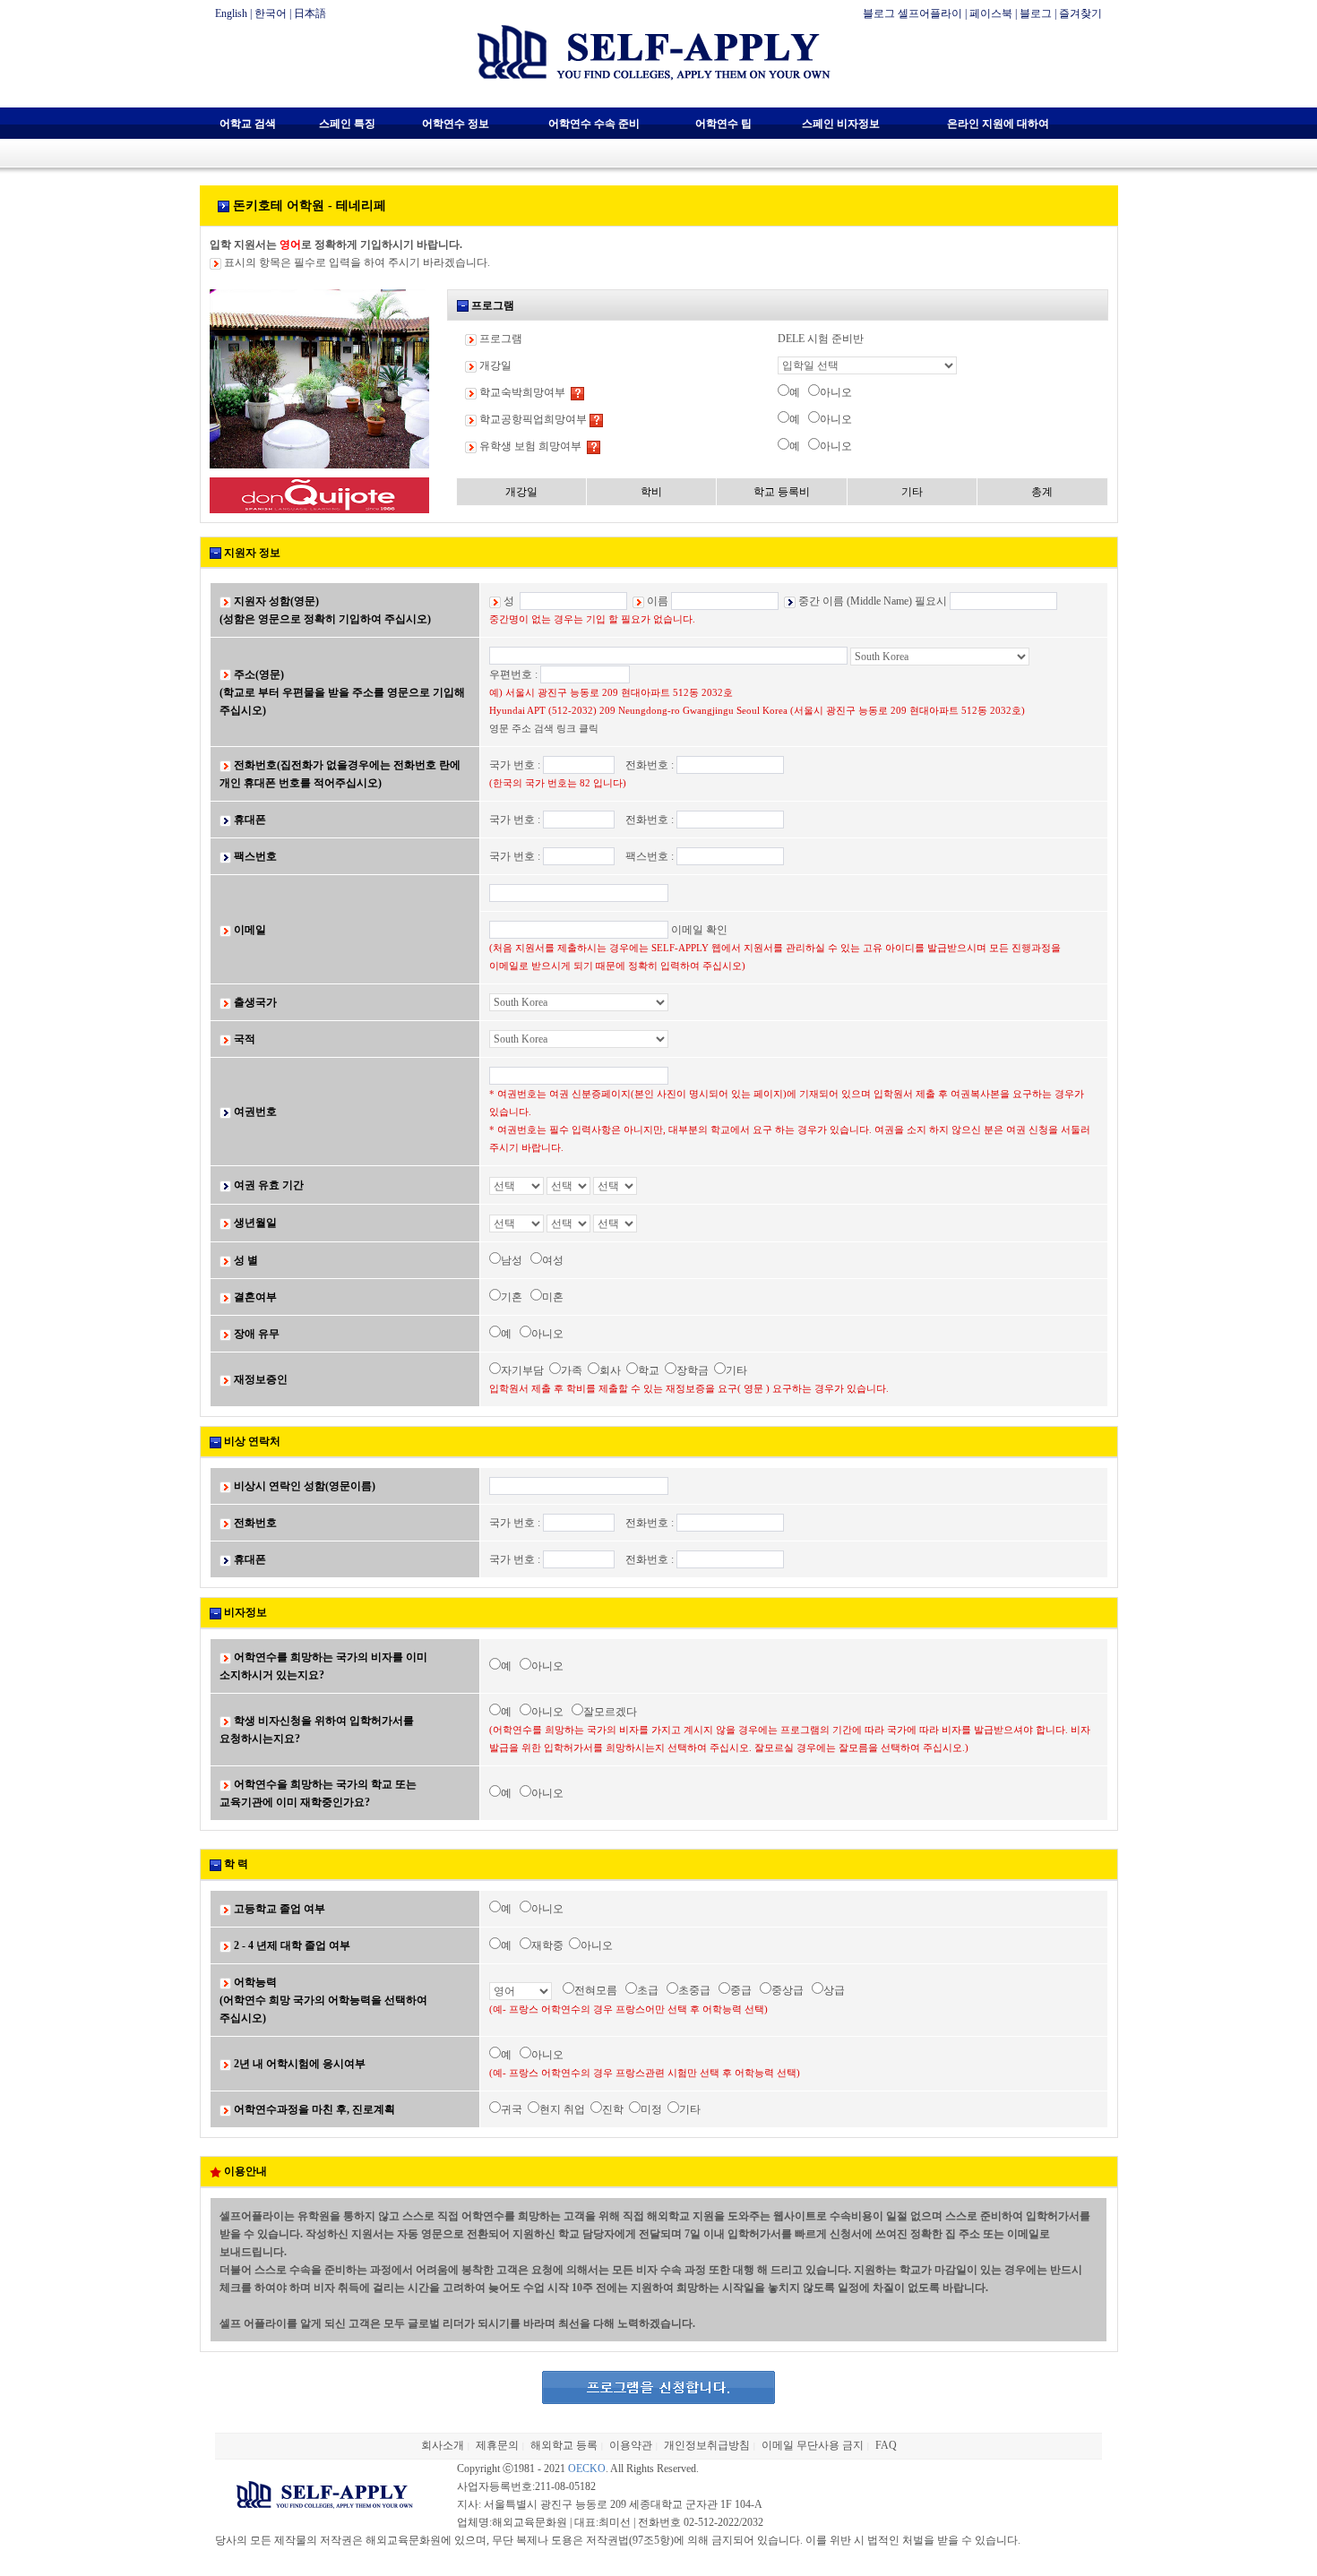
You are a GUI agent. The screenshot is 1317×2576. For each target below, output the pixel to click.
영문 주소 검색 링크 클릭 (544, 728)
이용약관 (631, 2445)
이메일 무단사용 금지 (813, 2445)
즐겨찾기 (1080, 13)
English (231, 13)
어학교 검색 (248, 124)
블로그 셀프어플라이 (912, 13)
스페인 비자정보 (841, 124)
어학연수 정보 (456, 124)
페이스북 (991, 13)
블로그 (1036, 13)
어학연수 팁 (723, 124)
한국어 (271, 13)
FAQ (886, 2445)
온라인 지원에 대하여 (998, 124)
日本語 (310, 13)
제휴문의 (497, 2445)
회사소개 (443, 2445)
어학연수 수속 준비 (594, 124)
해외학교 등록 (564, 2445)
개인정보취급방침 (707, 2445)
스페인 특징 (347, 124)
